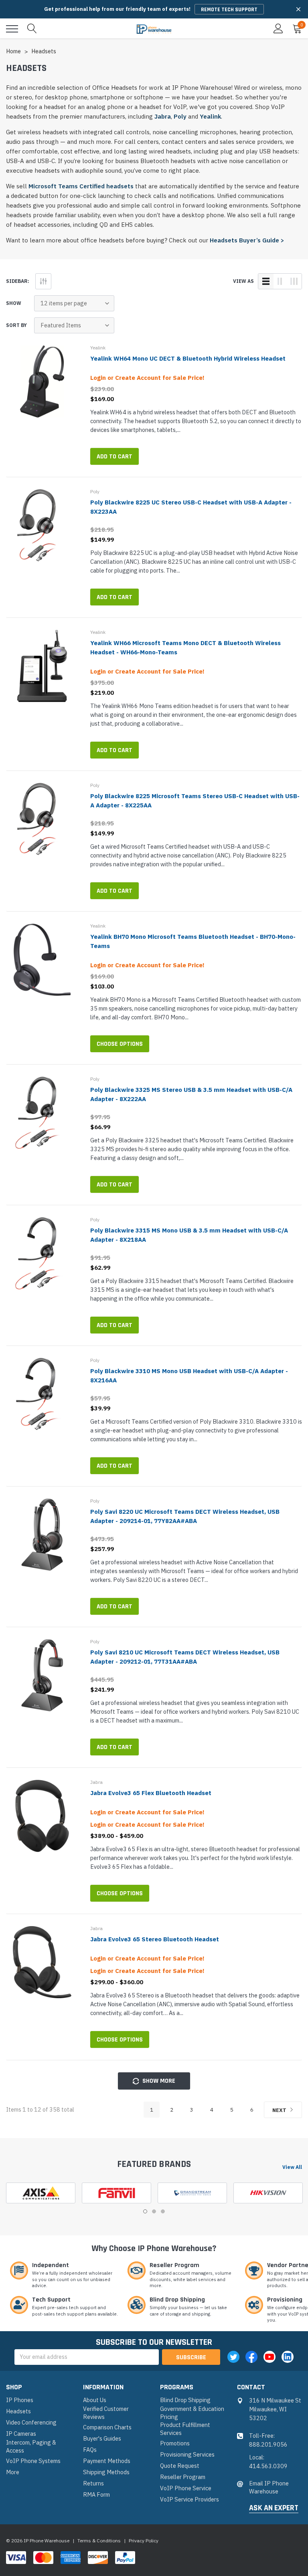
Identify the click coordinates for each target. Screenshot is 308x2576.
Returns (93, 2483)
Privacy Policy (144, 2541)
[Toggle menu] (12, 29)
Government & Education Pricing (192, 2413)
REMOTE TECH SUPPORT (229, 10)
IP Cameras (21, 2434)
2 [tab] (154, 2211)
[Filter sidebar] (43, 281)
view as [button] (243, 281)
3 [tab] (163, 2211)
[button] (298, 9)
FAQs (90, 2450)
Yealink (210, 116)
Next (280, 2110)
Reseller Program (183, 2477)
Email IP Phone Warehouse (269, 2487)
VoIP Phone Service (186, 2488)
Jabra (163, 116)
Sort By (16, 325)
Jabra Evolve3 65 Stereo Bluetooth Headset (155, 1939)
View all (292, 2167)
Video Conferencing (31, 2422)
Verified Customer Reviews (106, 2413)
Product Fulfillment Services (185, 2429)
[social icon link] (233, 2357)
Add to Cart (114, 457)
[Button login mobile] (278, 29)
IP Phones (20, 2400)
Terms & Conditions (99, 2541)
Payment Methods (107, 2461)
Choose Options (120, 1044)
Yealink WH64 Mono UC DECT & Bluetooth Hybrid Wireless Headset (188, 358)
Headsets (18, 2411)
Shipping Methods (106, 2472)
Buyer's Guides (102, 2438)
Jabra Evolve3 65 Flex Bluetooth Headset (151, 1793)
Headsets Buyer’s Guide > (247, 240)
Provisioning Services (187, 2454)
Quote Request (180, 2466)
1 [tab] (145, 2211)
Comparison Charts (107, 2427)
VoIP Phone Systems (33, 2461)
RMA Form (96, 2494)
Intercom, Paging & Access (31, 2446)
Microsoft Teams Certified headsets (81, 186)
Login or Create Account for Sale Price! (147, 378)
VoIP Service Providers (189, 2499)
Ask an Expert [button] (274, 2508)
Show (14, 303)
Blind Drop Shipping (185, 2400)
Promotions (175, 2443)
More (13, 2472)
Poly (180, 116)
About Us (95, 2400)
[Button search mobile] (32, 29)
